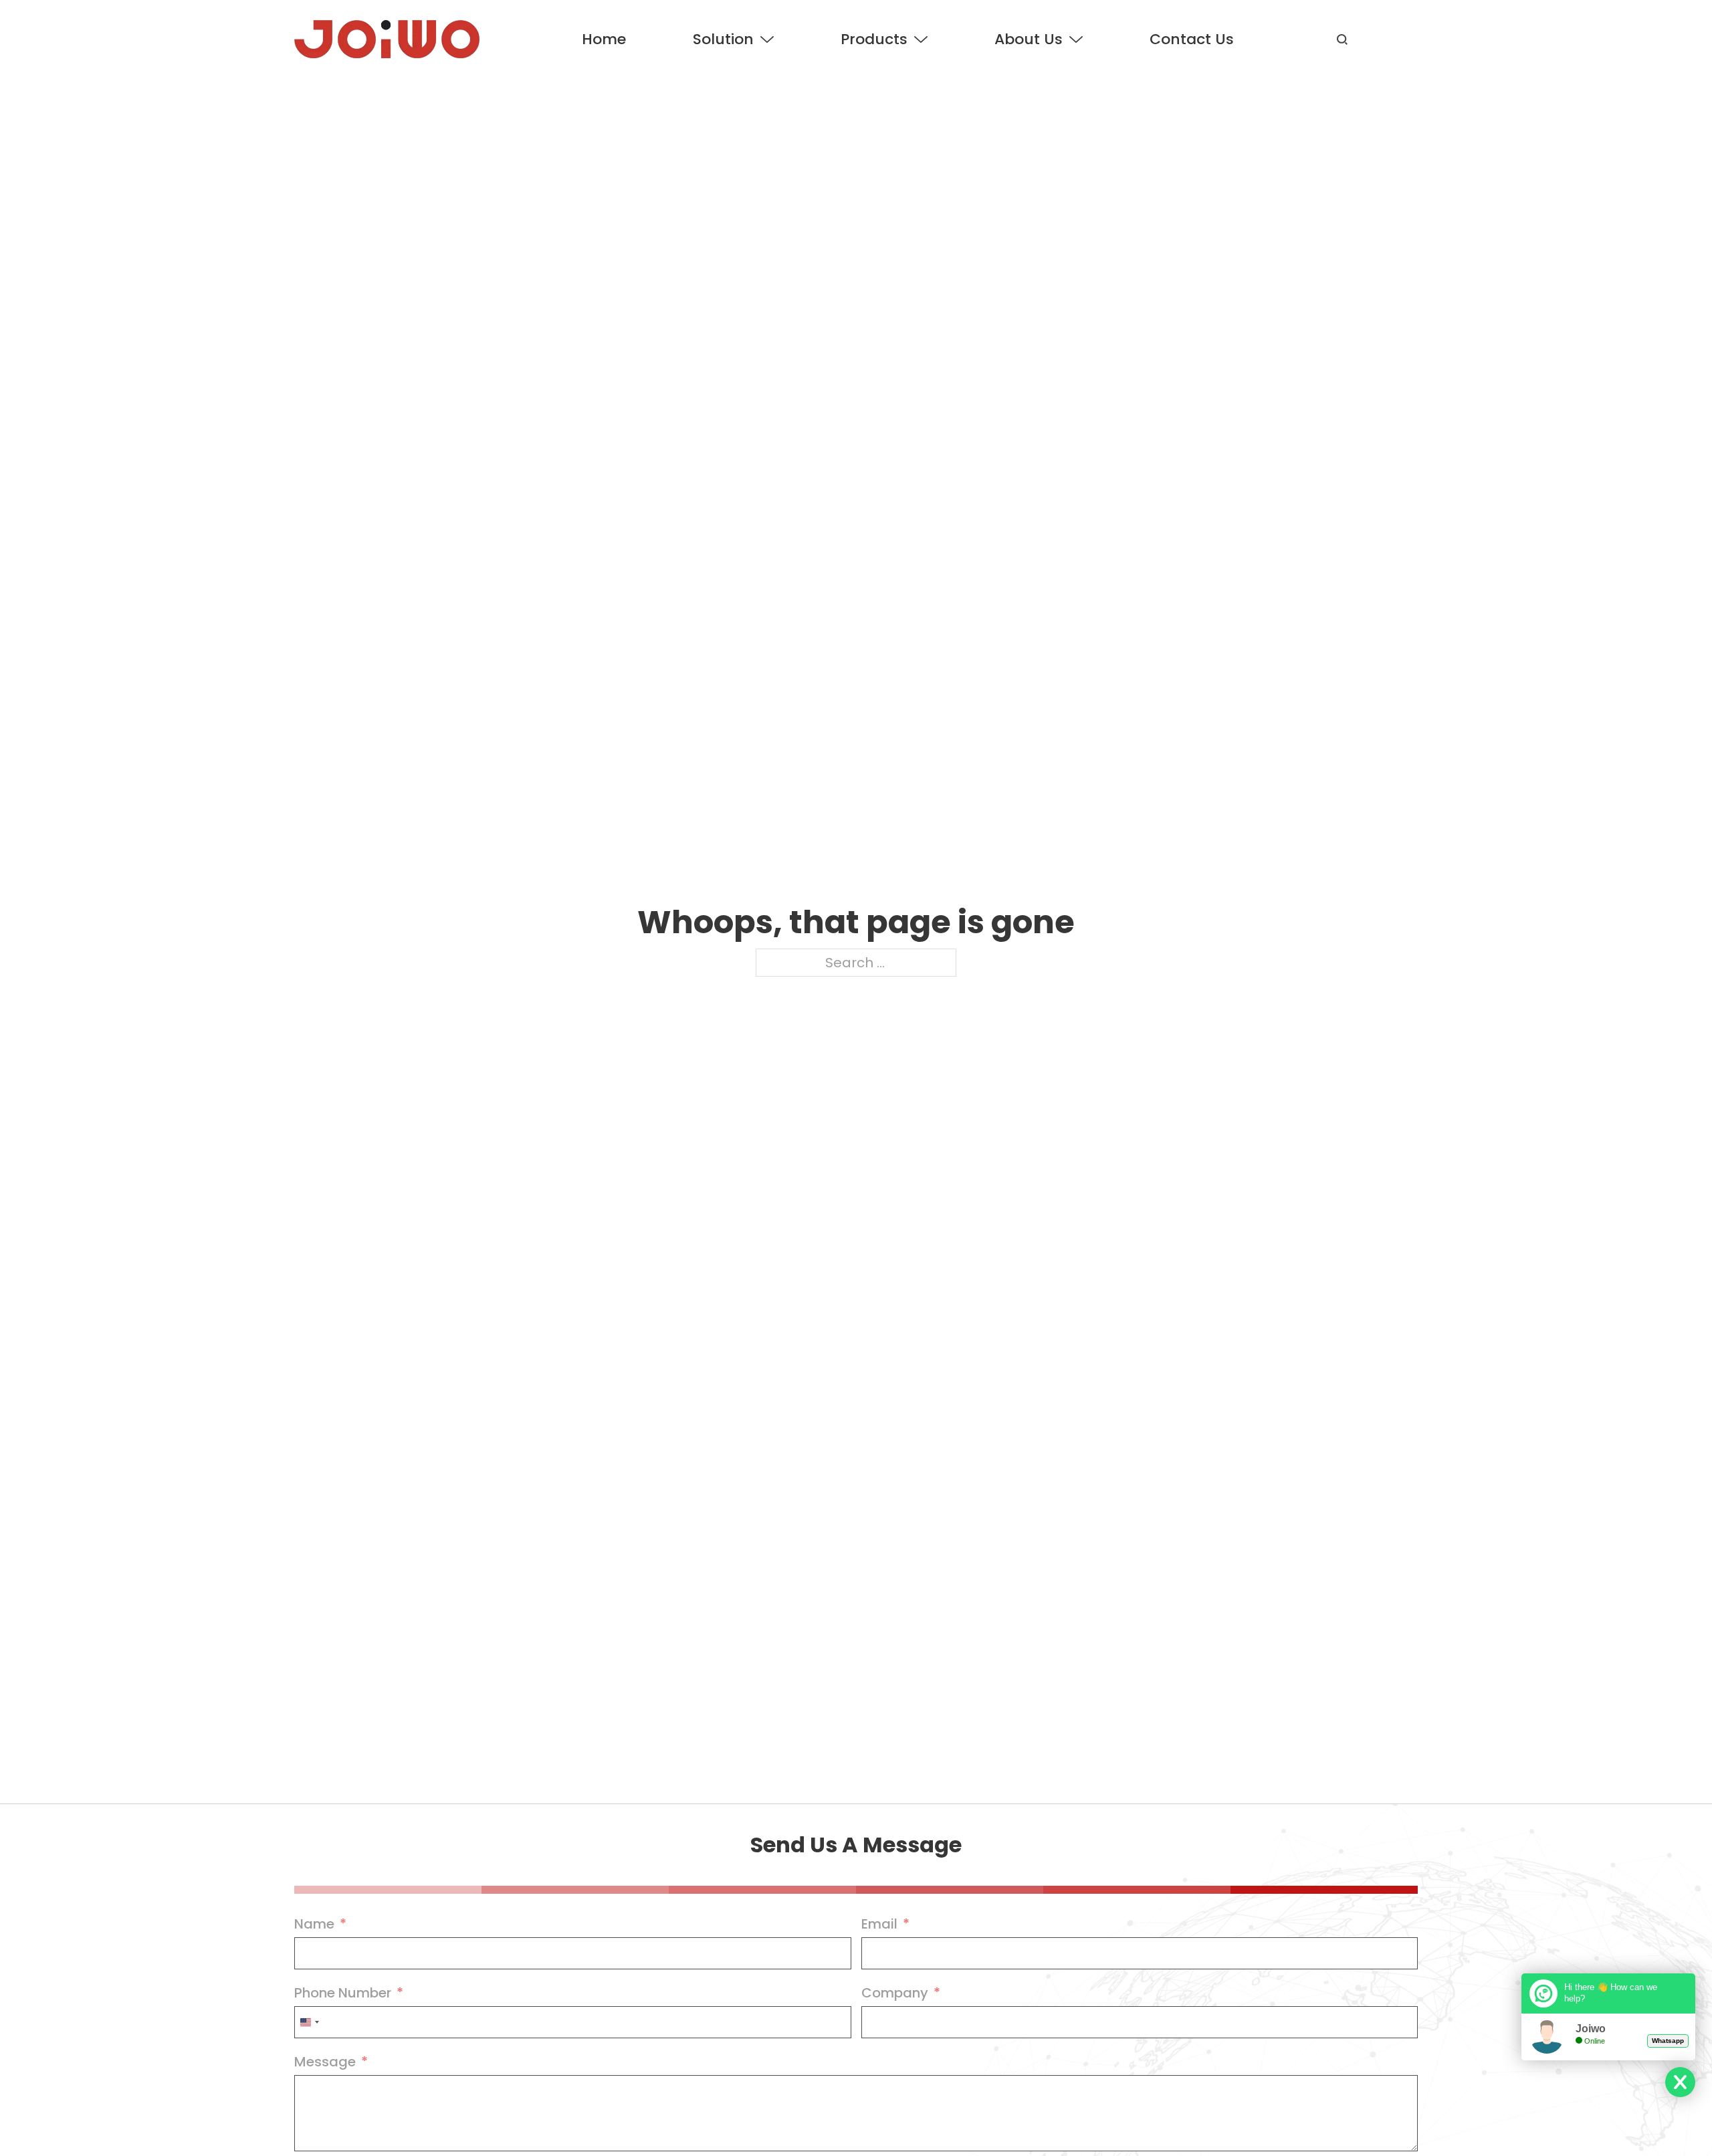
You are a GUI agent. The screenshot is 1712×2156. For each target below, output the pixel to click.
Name (314, 1924)
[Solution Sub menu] (767, 39)
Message (325, 2062)
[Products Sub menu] (921, 39)
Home (604, 39)
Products (874, 39)
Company (895, 1993)
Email (879, 1924)
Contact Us (1192, 39)
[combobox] (309, 2022)
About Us (1029, 39)
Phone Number (343, 1993)
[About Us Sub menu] (1076, 39)
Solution (723, 39)
